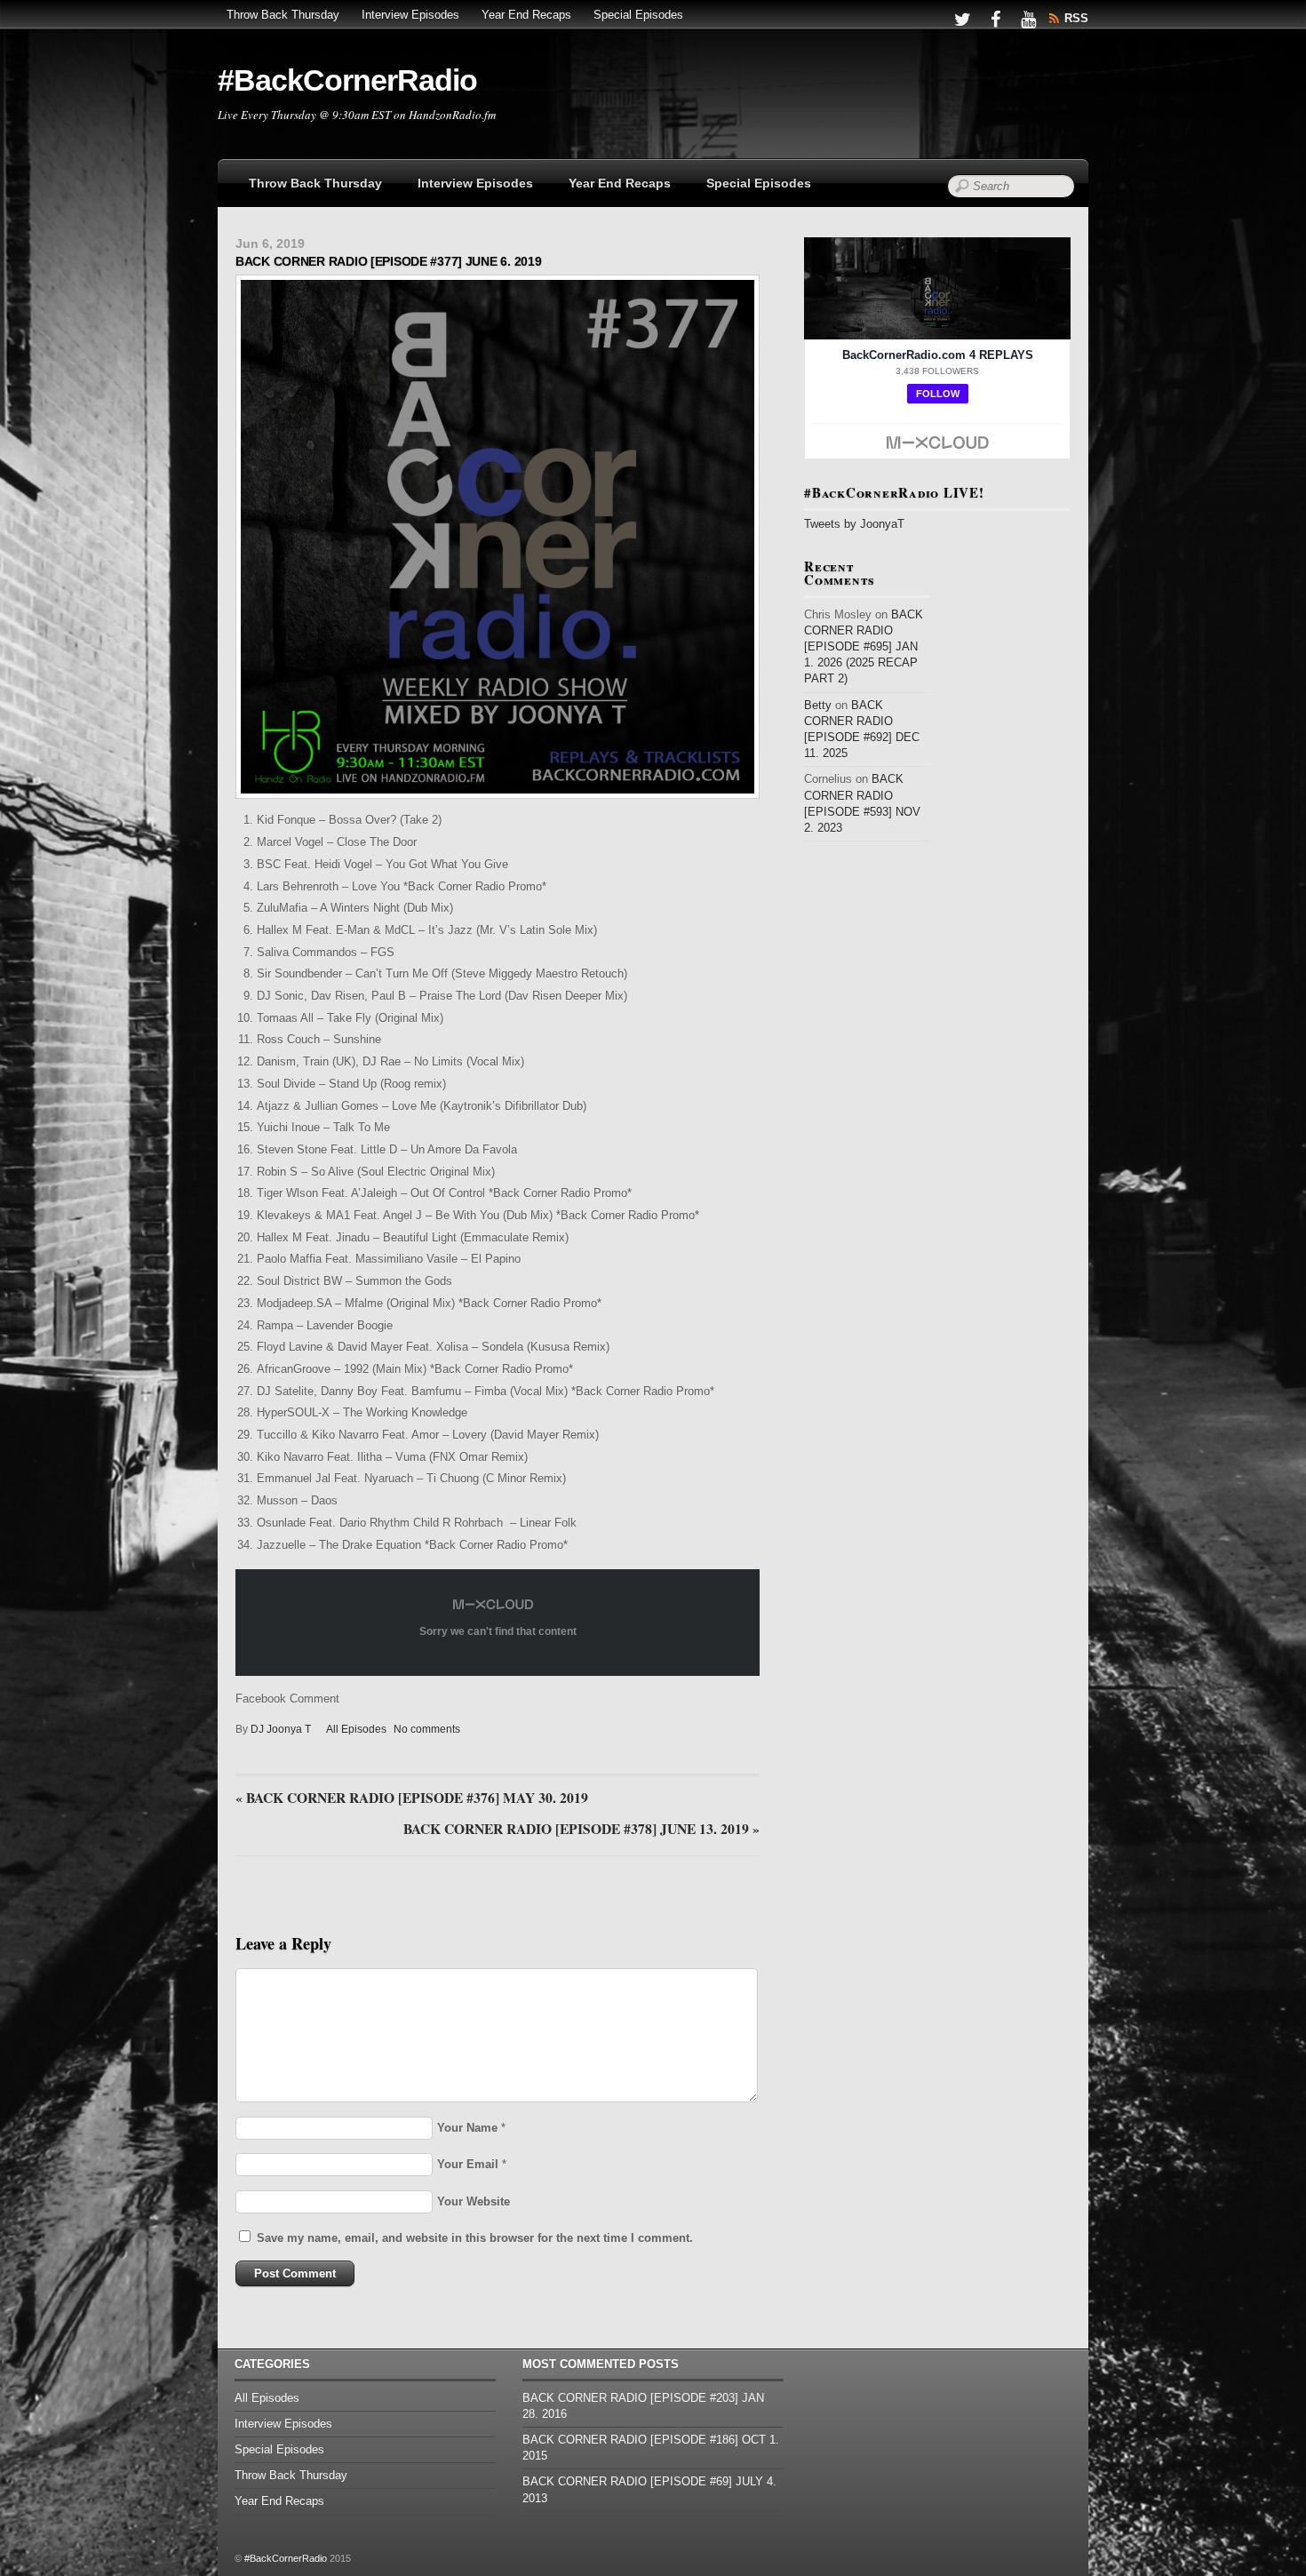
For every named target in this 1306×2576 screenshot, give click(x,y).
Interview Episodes (410, 15)
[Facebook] (995, 18)
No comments (427, 1729)
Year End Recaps (526, 15)
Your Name (467, 2128)
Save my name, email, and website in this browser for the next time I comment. (475, 2238)
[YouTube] (1028, 18)
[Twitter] (962, 18)
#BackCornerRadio (286, 2558)
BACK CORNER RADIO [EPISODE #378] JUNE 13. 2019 (581, 1830)
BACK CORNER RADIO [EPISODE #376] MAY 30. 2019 (412, 1798)
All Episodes (356, 1729)
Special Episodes (638, 15)
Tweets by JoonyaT (854, 524)
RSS (1076, 18)
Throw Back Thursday (283, 15)
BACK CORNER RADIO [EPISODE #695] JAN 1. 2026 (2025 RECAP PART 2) (864, 647)
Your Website (474, 2201)
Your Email (468, 2164)
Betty (818, 705)
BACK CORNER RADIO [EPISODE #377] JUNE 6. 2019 (388, 261)
